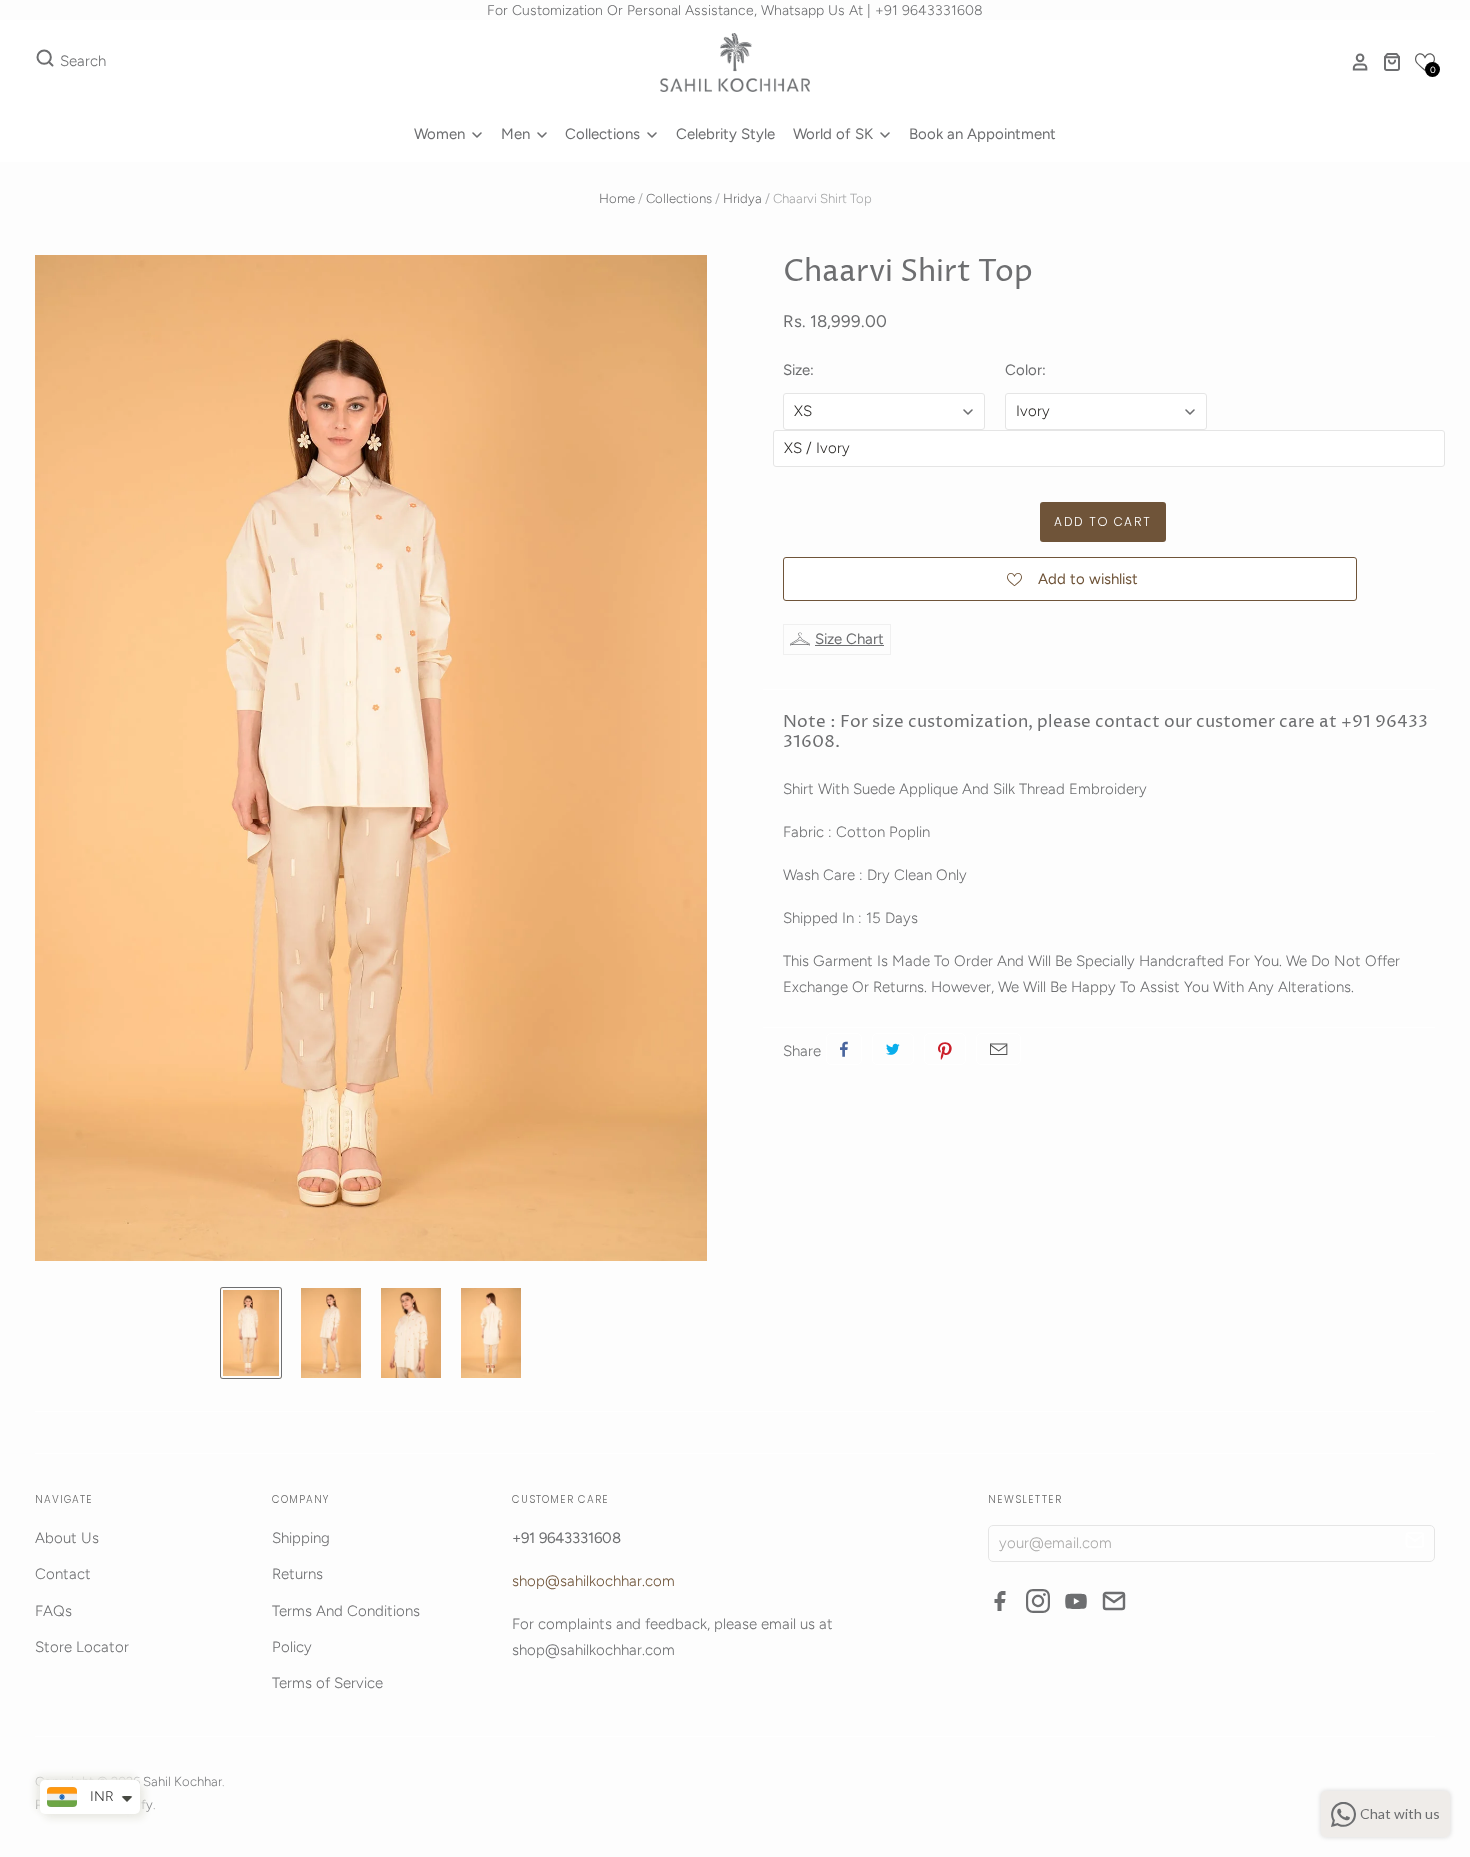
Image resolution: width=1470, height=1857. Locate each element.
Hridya (742, 198)
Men (517, 134)
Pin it (945, 1049)
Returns (297, 1574)
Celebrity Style (725, 134)
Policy (292, 1647)
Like (844, 1049)
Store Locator (82, 1647)
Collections (604, 134)
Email (998, 1049)
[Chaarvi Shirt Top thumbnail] (251, 1333)
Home (617, 198)
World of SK (835, 134)
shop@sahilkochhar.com (593, 1581)
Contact (63, 1574)
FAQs (53, 1611)
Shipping (301, 1538)
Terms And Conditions (346, 1611)
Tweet (893, 1049)
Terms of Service (327, 1683)
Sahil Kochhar (182, 1781)
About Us (67, 1538)
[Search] (45, 62)
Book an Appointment (982, 134)
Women (441, 134)
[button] (1425, 62)
